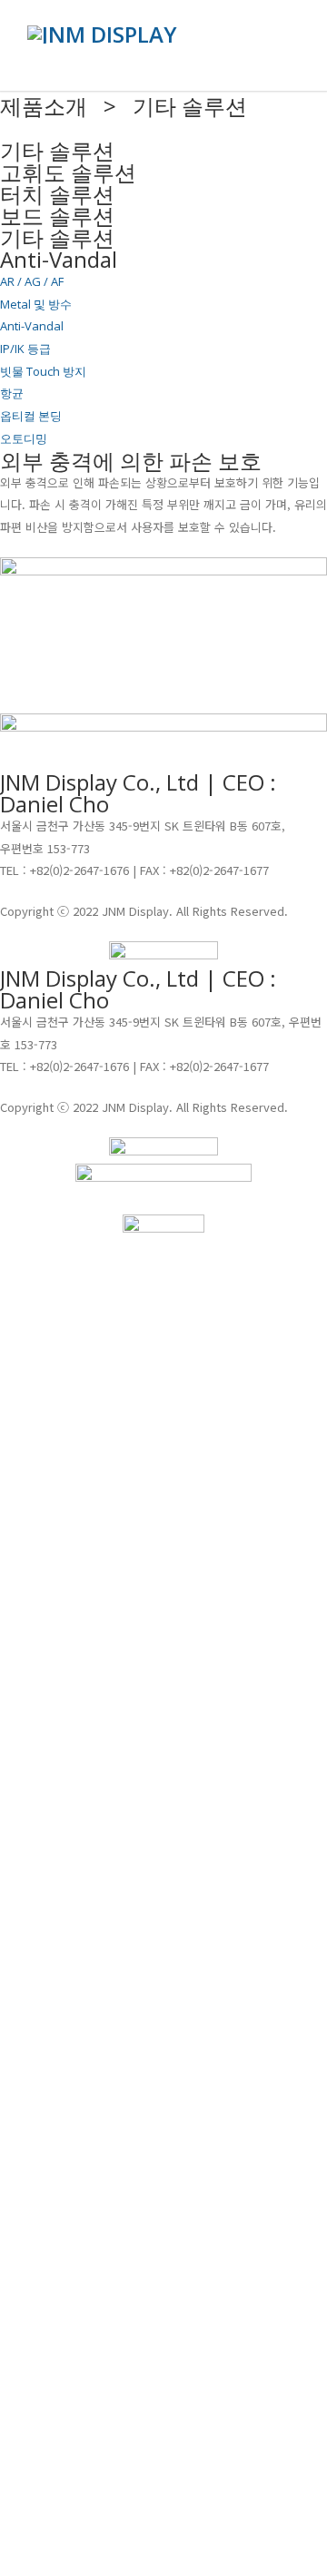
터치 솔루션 (57, 194)
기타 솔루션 (57, 237)
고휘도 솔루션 (68, 172)
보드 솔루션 (57, 216)
